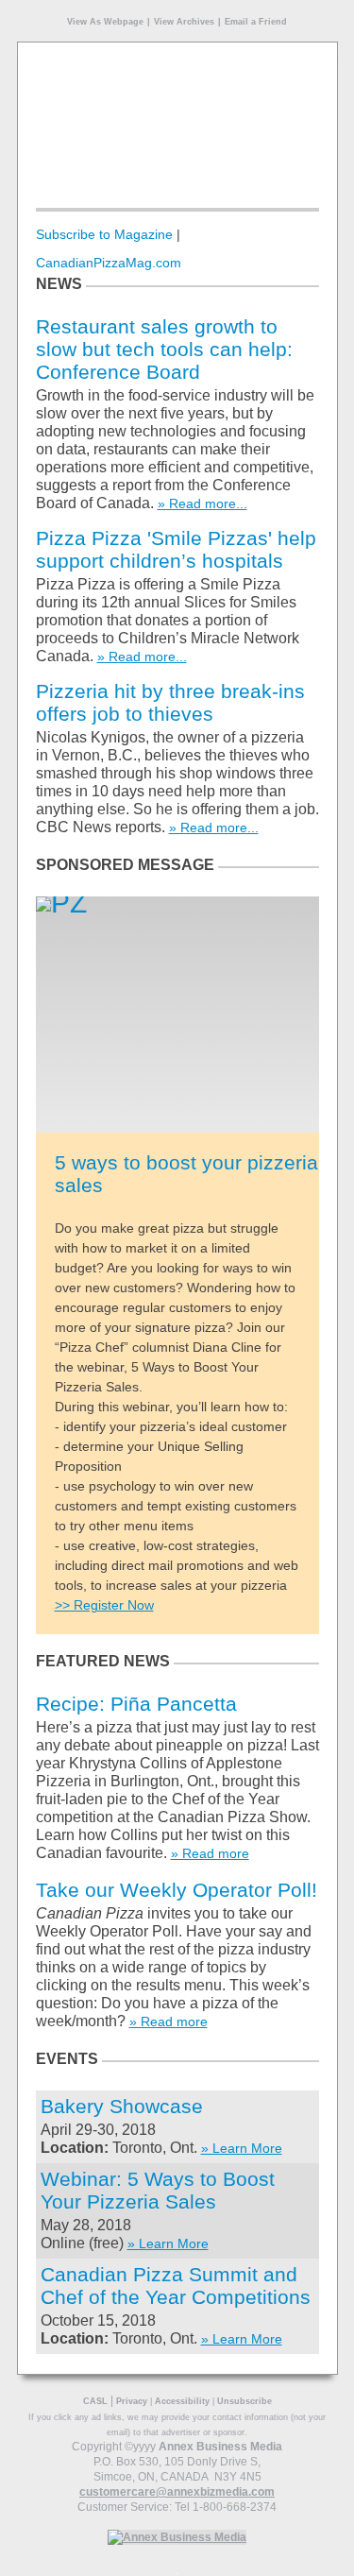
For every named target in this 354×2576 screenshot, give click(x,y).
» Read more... (202, 503)
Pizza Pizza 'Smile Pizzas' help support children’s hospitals (176, 549)
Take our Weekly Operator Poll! (177, 1890)
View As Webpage (105, 22)
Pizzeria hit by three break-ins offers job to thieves (170, 702)
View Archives (184, 22)
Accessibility (182, 2401)
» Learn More (242, 2148)
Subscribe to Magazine (104, 234)
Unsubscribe (244, 2401)
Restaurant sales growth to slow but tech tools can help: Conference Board (164, 349)
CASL (95, 2401)
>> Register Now (104, 1605)
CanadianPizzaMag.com (109, 263)
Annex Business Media (220, 2447)
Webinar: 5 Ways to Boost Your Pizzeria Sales (158, 2190)
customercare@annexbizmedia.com (177, 2492)
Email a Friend (256, 22)
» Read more (210, 1853)
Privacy (132, 2401)
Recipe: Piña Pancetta (136, 1704)
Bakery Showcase (122, 2106)
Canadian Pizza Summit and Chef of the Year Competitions (176, 2286)
